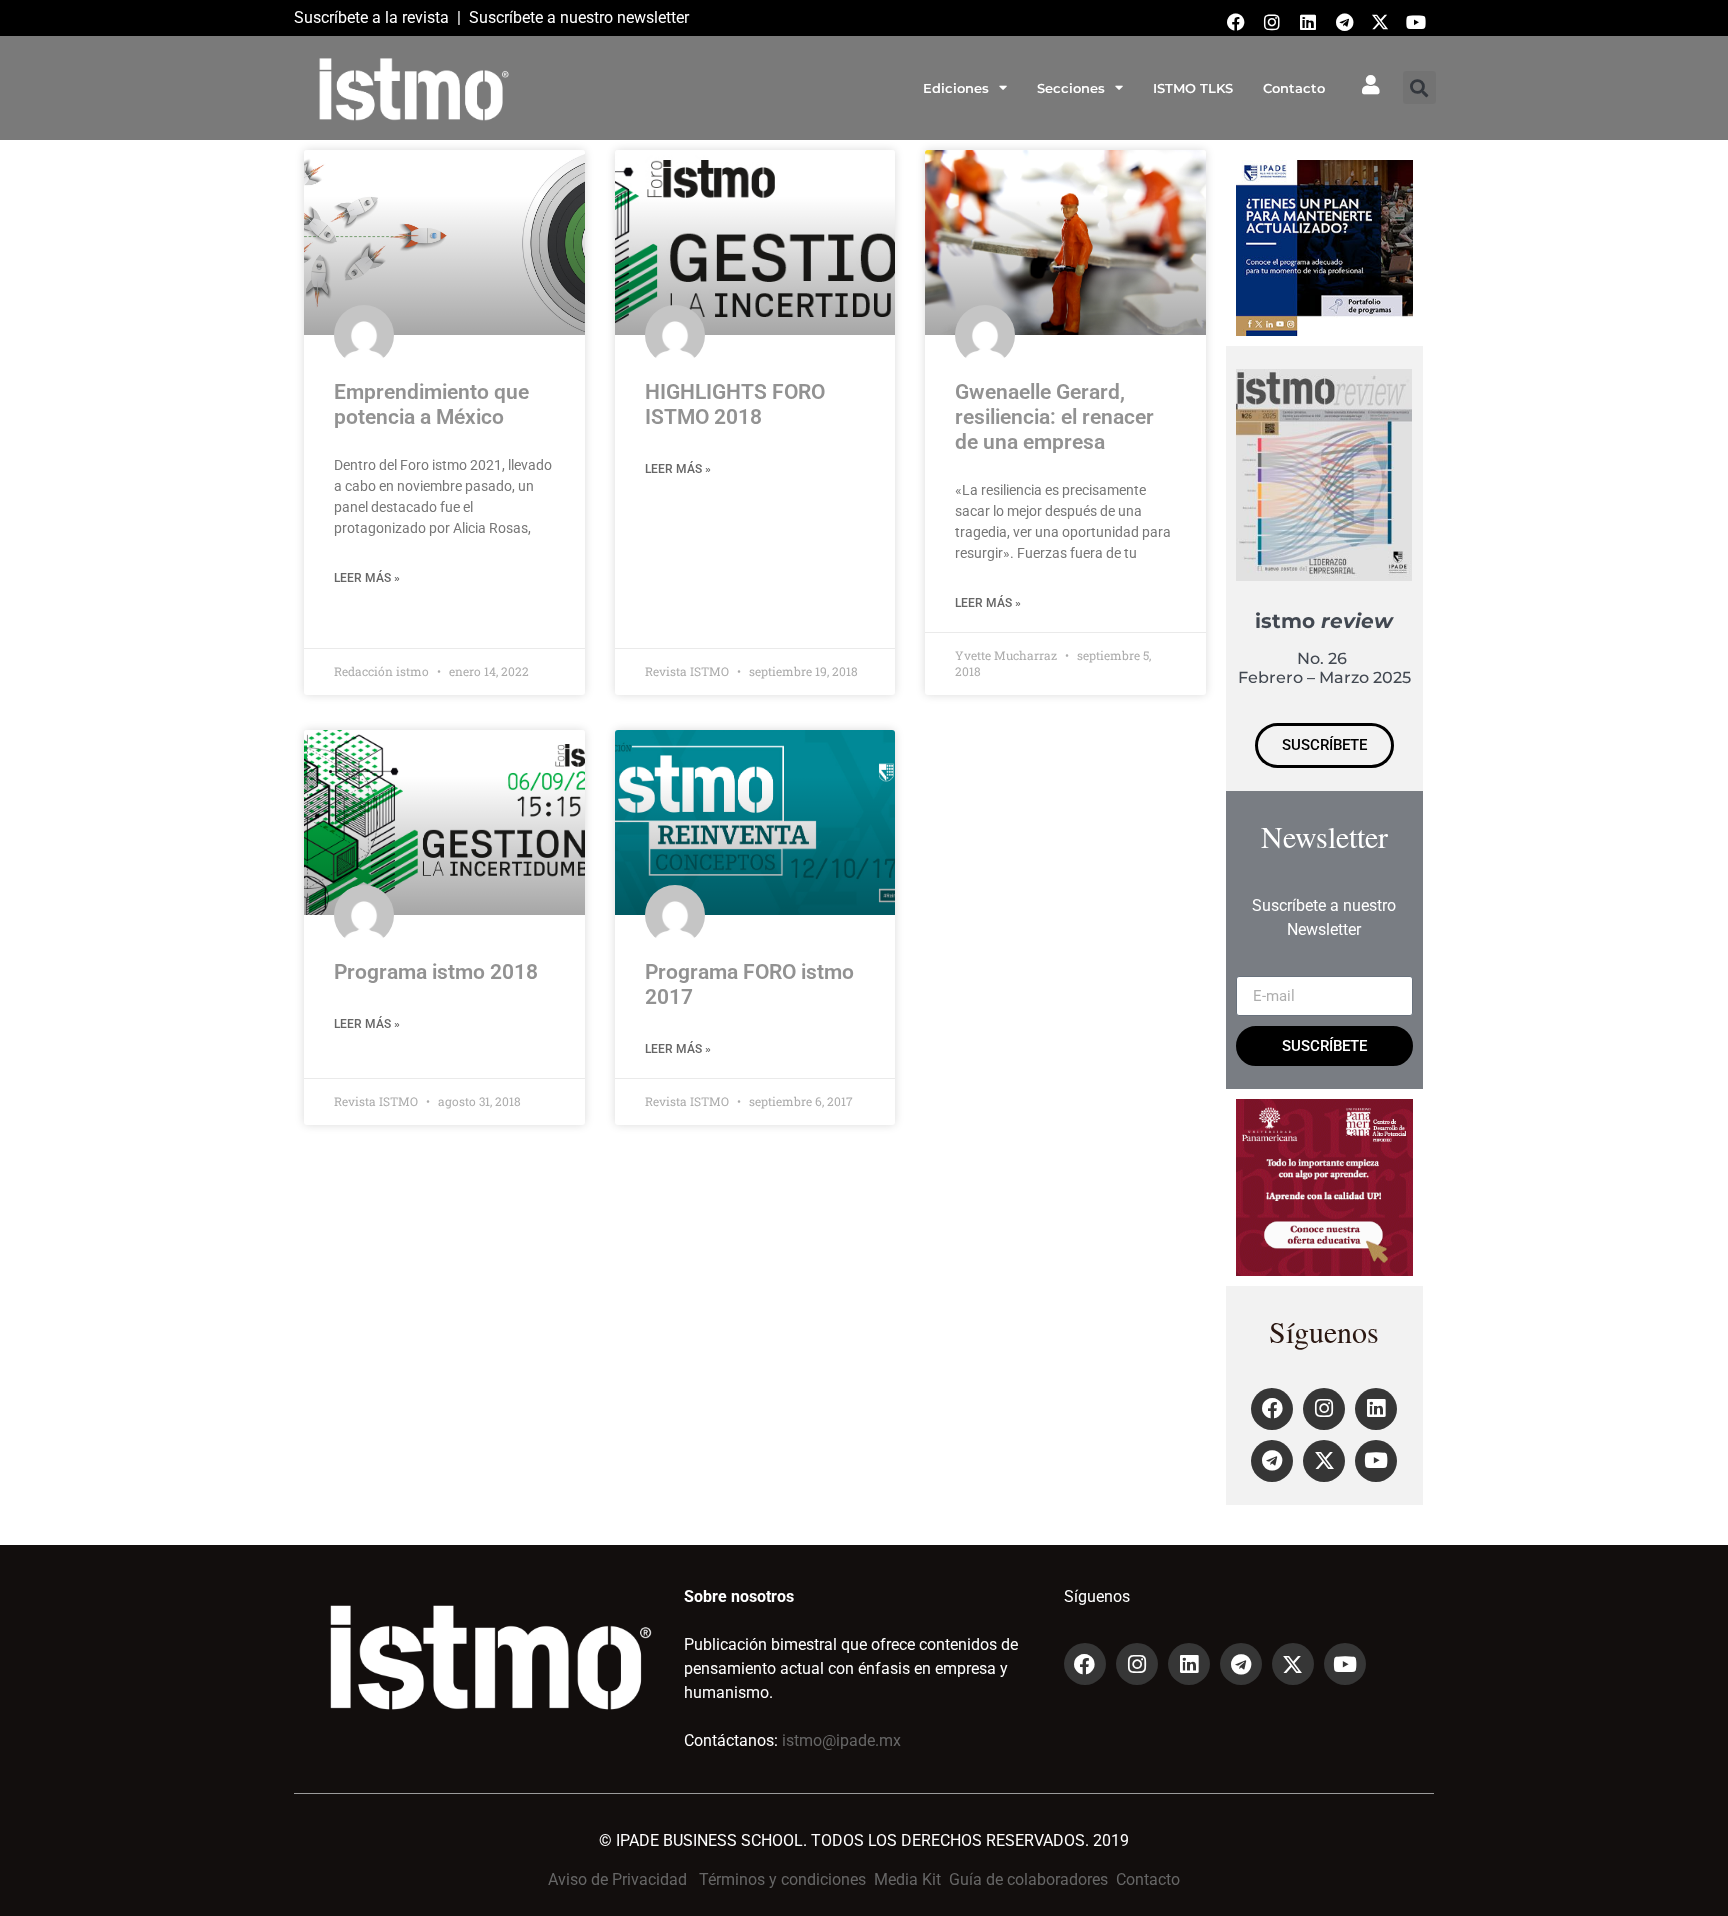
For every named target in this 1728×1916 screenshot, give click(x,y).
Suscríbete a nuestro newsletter (579, 17)
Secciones (1071, 88)
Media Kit (907, 1879)
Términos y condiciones (782, 1879)
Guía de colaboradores (1028, 1879)
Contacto (1294, 88)
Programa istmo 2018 (436, 972)
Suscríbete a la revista (371, 17)
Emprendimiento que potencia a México (431, 404)
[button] (1419, 87)
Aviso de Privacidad (617, 1879)
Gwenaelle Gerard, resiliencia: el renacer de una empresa (1054, 417)
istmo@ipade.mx (841, 1740)
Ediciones (956, 88)
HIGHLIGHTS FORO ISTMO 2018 (735, 404)
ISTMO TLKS (1193, 88)
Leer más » (367, 578)
